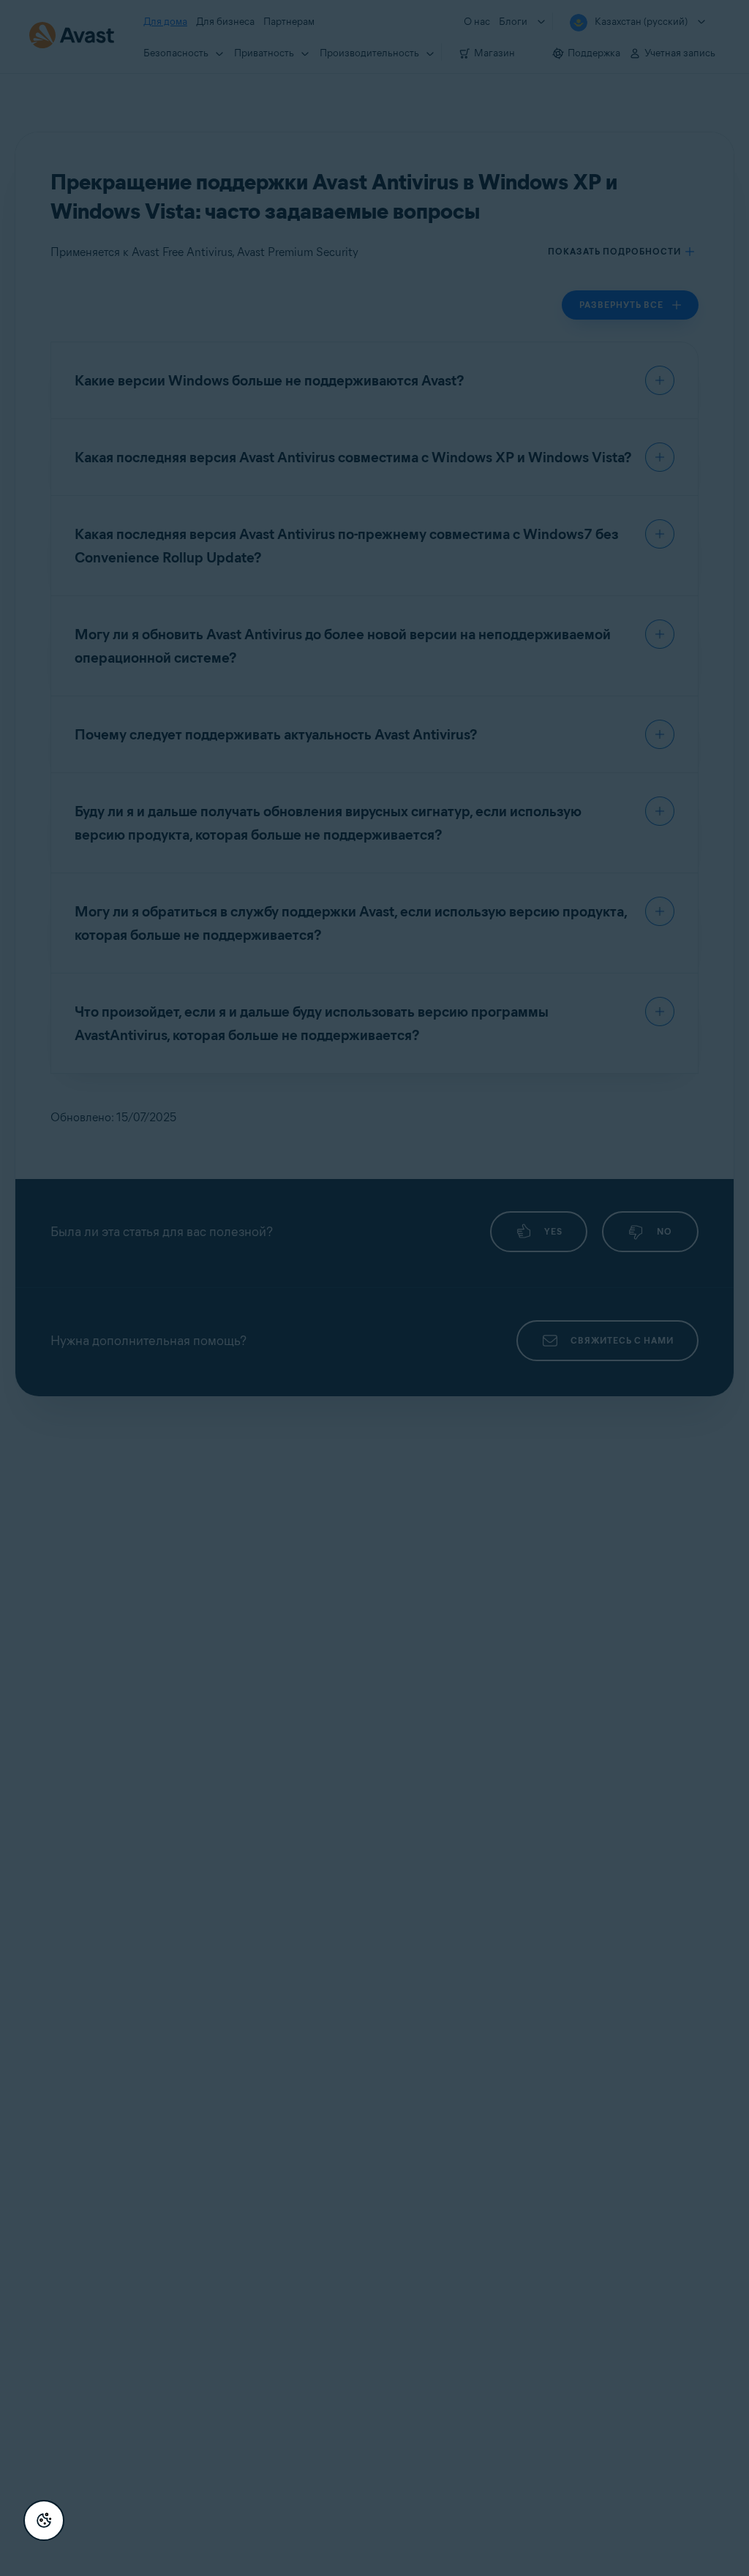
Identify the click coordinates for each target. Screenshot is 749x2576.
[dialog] (374, 1288)
